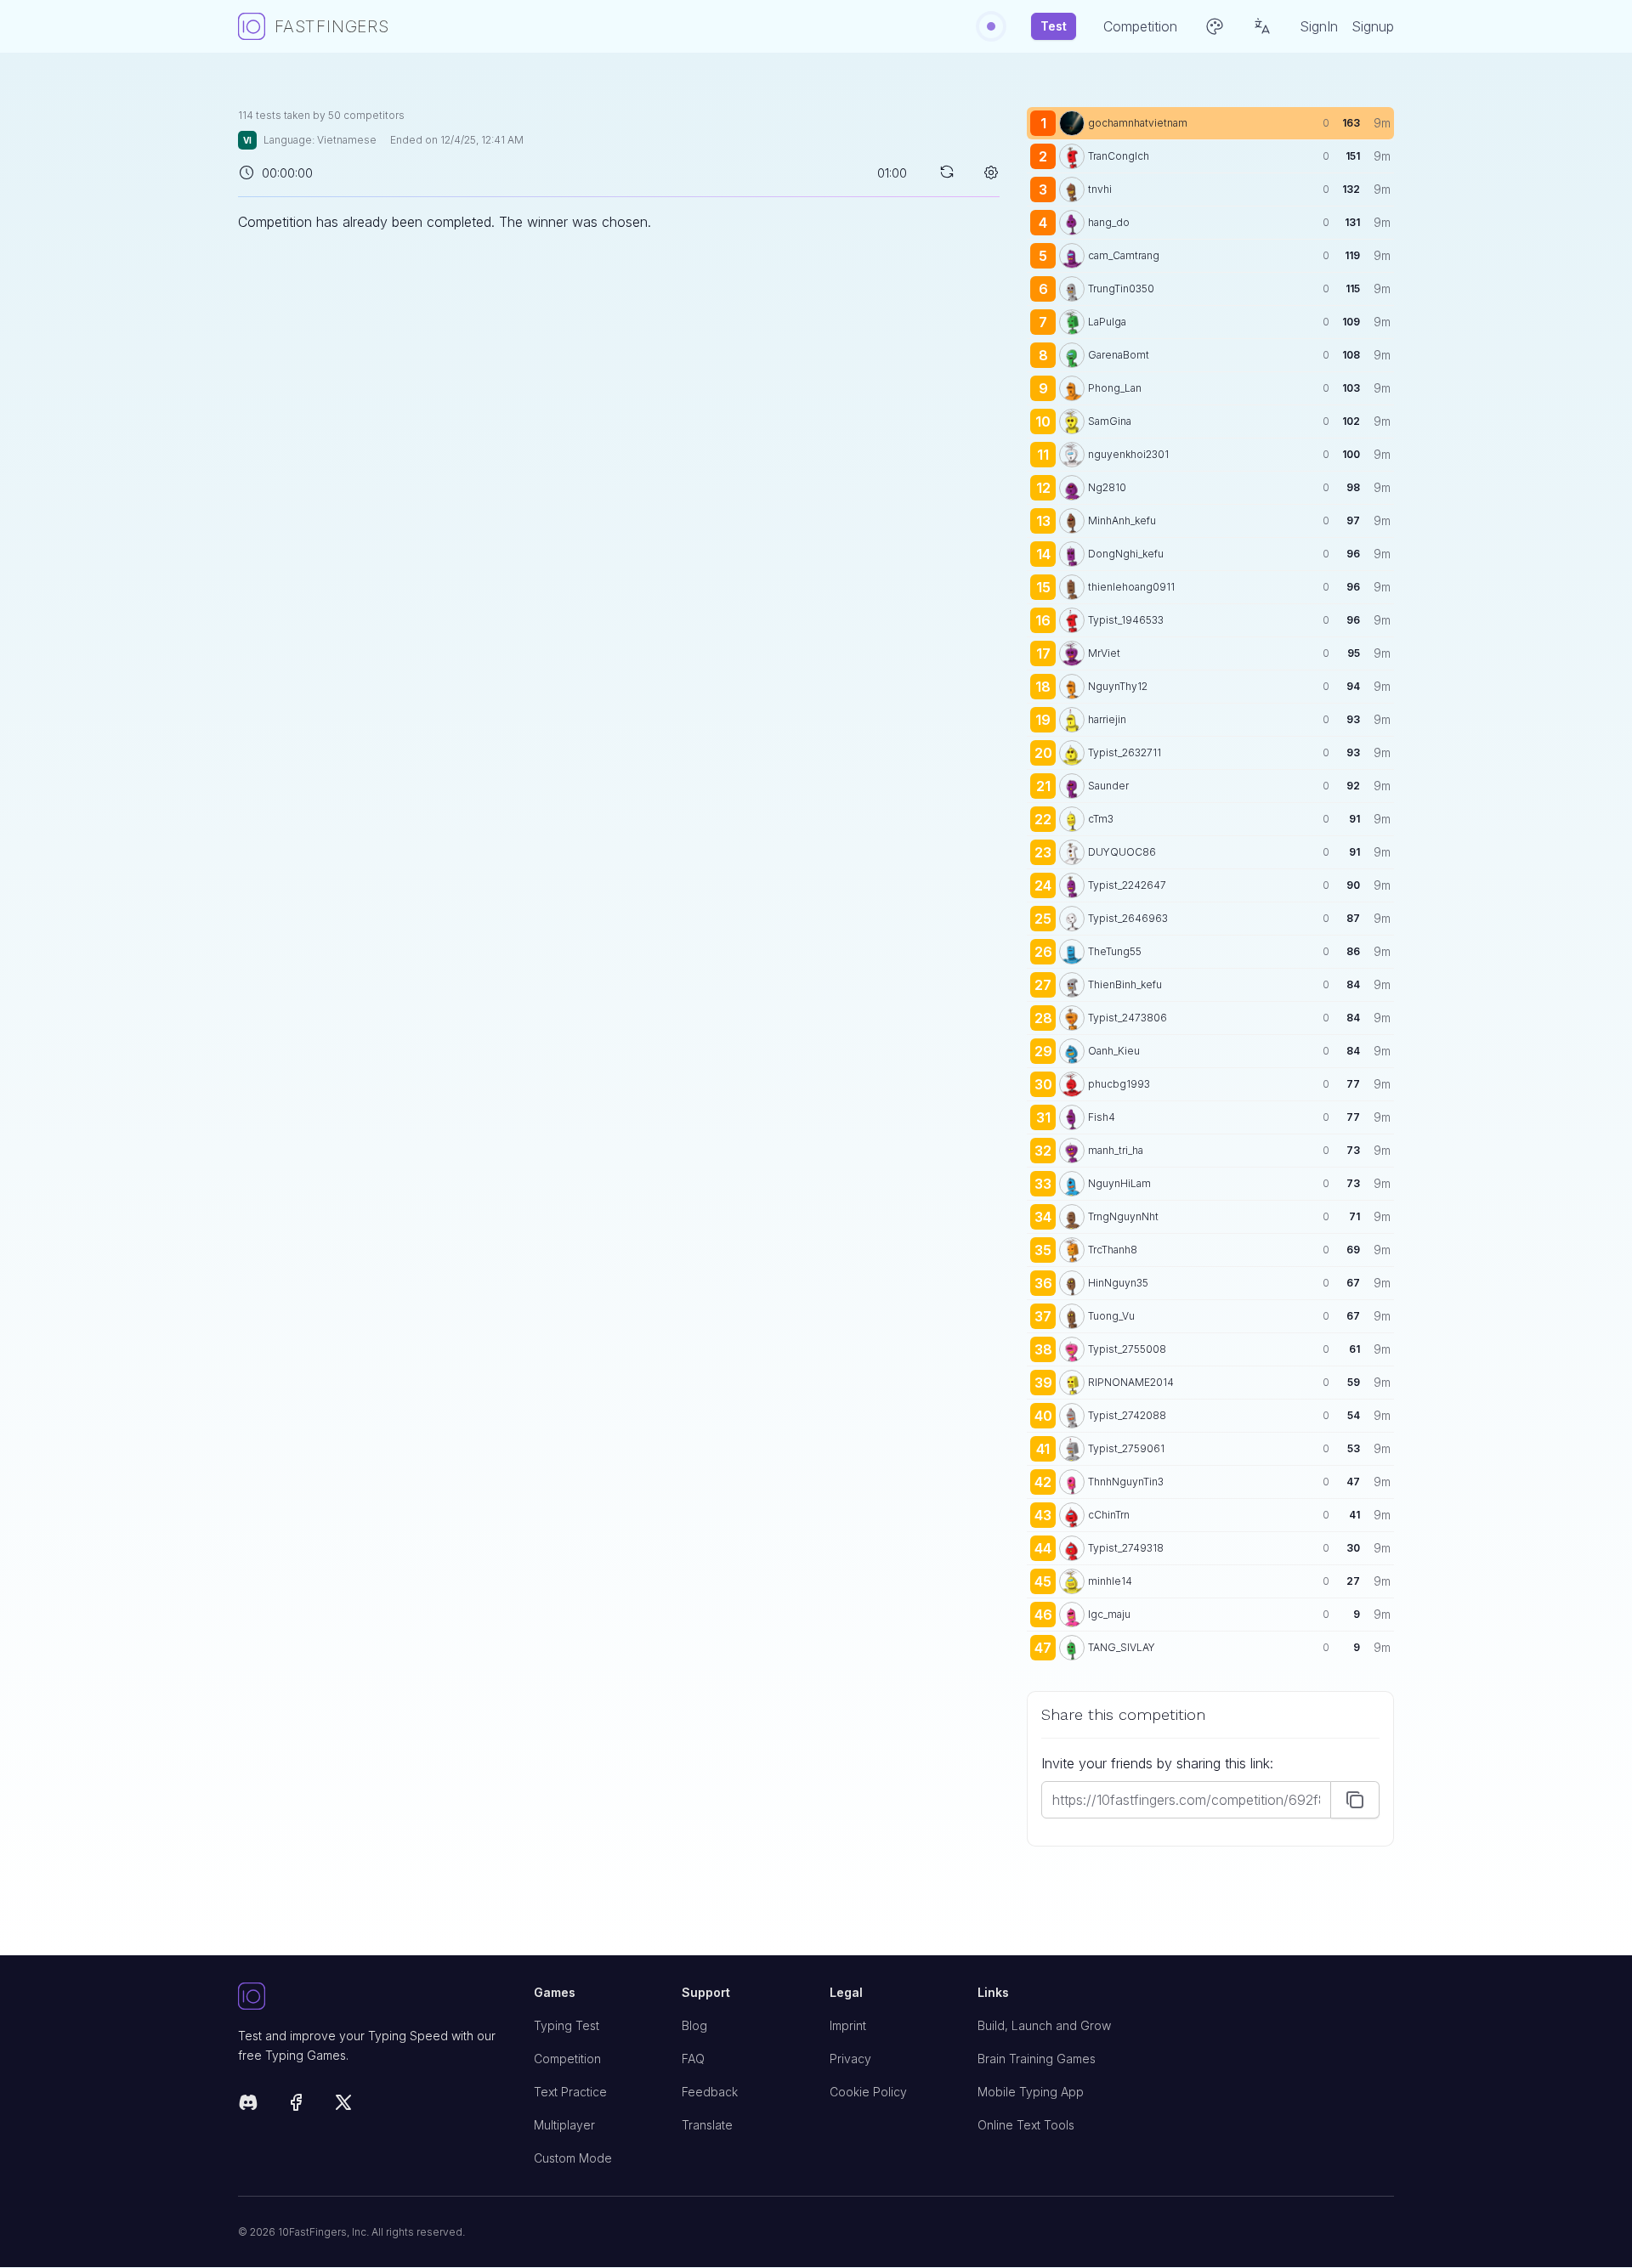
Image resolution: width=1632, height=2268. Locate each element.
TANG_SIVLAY (1122, 1647)
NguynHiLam (1119, 1183)
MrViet (1104, 653)
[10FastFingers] (372, 1997)
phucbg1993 (1119, 1084)
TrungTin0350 (1121, 288)
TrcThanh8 (1113, 1250)
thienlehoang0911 (1131, 587)
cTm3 (1101, 819)
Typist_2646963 (1128, 918)
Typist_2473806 (1128, 1018)
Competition (567, 2059)
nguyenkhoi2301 (1128, 454)
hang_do (1109, 222)
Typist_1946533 (1126, 620)
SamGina (1110, 421)
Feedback (710, 2092)
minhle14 (1110, 1581)
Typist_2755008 (1127, 1349)
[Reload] (947, 172)
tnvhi (1100, 189)
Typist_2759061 (1126, 1448)
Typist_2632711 (1125, 752)
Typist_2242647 (1127, 885)
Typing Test (567, 2025)
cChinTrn (1109, 1515)
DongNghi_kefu (1126, 554)
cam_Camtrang (1124, 255)
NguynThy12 (1118, 686)
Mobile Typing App (1031, 2092)
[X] (343, 2105)
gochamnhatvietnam (1138, 123)
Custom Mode (573, 2158)
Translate (707, 2125)
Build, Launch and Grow (1044, 2025)
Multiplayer (564, 2125)
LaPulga (1107, 322)
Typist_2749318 (1126, 1548)
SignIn (1319, 26)
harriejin (1107, 719)
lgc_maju (1109, 1614)
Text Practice (570, 2092)
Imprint (848, 2025)
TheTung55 (1115, 951)
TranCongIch (1119, 156)
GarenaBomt (1119, 355)
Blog (694, 2025)
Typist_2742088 (1127, 1415)
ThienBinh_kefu (1125, 984)
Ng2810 (1107, 487)
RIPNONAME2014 (1131, 1382)
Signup (1373, 26)
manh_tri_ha (1116, 1150)
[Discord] (248, 2105)
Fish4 (1102, 1117)
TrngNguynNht (1123, 1216)
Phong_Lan (1115, 388)
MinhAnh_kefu (1122, 520)
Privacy (850, 2059)
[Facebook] (296, 2105)
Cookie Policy (868, 2092)
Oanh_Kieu (1114, 1051)
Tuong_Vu (1111, 1316)
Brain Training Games (1037, 2059)
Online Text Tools (1026, 2125)
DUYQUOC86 (1122, 852)
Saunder (1108, 786)
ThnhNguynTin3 (1126, 1482)
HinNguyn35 (1118, 1283)
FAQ (693, 2059)
